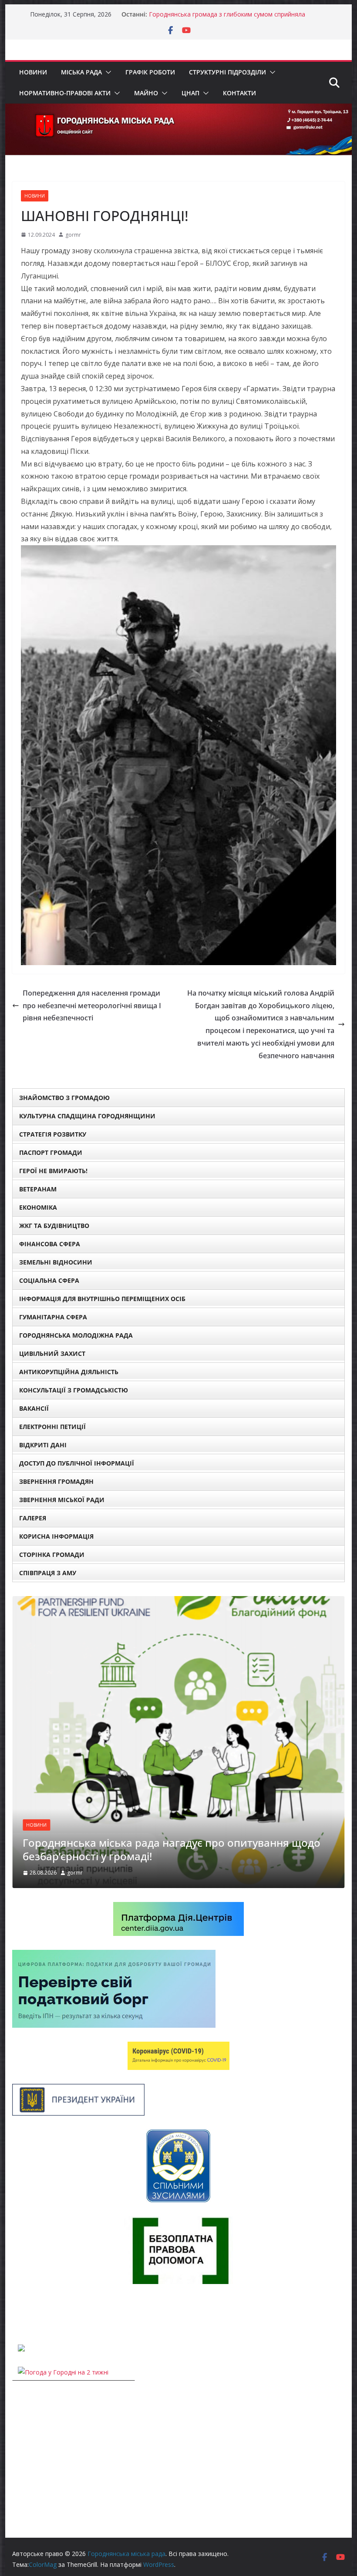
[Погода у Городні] (17, 2314)
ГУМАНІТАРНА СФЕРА (53, 1317)
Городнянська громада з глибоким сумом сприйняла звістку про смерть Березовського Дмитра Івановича (228, 18)
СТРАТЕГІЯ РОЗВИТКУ (53, 1134)
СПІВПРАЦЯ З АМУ (48, 1573)
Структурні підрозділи (227, 72)
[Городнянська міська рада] (178, 110)
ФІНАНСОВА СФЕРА (50, 1244)
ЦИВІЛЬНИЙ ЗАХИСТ (52, 1353)
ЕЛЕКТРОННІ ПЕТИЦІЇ (52, 1427)
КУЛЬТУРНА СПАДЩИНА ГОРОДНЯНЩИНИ (87, 1116)
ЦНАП (190, 93)
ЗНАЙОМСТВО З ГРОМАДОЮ (64, 1098)
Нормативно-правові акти (65, 93)
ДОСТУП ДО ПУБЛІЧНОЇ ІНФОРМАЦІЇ (77, 1463)
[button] (107, 72)
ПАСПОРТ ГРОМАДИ (51, 1152)
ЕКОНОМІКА (38, 1207)
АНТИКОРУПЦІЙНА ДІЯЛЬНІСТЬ (69, 1372)
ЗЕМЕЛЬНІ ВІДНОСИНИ (56, 1262)
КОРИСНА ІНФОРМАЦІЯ (56, 1536)
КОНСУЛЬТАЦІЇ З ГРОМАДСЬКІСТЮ (74, 1390)
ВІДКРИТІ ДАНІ (43, 1445)
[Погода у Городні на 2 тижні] (63, 2372)
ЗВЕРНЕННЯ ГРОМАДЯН (56, 1481)
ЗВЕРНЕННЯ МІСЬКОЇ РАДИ (62, 1500)
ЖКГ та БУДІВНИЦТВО (54, 1226)
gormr (73, 235)
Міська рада (81, 72)
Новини (33, 72)
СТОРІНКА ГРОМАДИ (52, 1555)
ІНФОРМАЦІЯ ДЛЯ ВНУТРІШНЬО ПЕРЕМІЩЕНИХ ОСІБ (102, 1299)
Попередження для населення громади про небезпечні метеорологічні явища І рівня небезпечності (92, 1006)
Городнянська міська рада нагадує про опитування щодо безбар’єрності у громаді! (172, 1849)
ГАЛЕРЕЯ (33, 1518)
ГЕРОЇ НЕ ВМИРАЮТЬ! (53, 1171)
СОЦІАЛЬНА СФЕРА (49, 1280)
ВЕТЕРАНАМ (38, 1189)
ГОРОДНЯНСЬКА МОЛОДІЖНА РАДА (76, 1335)
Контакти (239, 93)
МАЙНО (146, 93)
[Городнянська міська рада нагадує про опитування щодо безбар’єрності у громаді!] (178, 1602)
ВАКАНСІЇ (34, 1408)
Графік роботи (150, 72)
